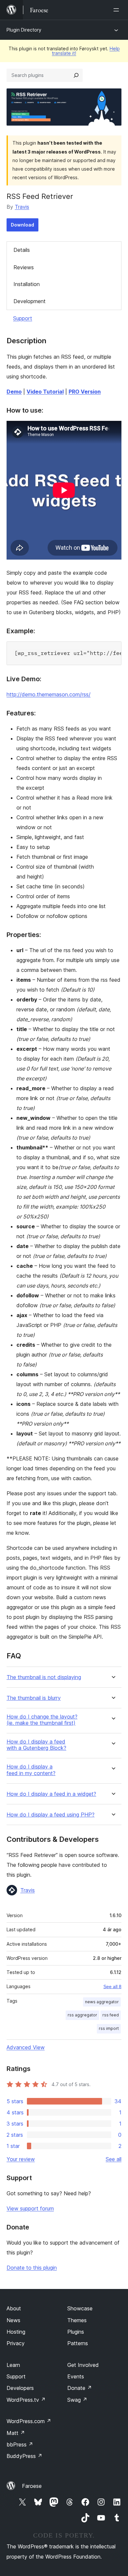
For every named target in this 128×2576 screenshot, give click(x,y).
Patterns (78, 2343)
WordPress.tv (26, 2400)
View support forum (30, 2208)
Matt (16, 2433)
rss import (109, 2028)
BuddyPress (24, 2456)
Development (30, 301)
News (13, 2320)
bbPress (20, 2444)
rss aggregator (82, 2015)
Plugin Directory (24, 30)
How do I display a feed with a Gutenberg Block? (36, 1745)
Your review (21, 2159)
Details (22, 250)
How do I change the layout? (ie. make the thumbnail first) (42, 1720)
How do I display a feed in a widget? (51, 1794)
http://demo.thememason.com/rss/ (49, 694)
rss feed (111, 2015)
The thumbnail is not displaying (44, 1677)
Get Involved (83, 2365)
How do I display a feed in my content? (31, 1770)
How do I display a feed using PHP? (51, 1815)
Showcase (80, 2308)
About (14, 2308)
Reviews (24, 267)
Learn (13, 2365)
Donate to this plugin (32, 2268)
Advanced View (26, 2047)
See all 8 (112, 1986)
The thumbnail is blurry (34, 1698)
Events (76, 2376)
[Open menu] (117, 10)
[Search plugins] (76, 75)
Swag (77, 2400)
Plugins (76, 2332)
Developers (20, 2388)
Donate (80, 2388)
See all (114, 2159)
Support (23, 318)
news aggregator (102, 2002)
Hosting (16, 2332)
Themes (77, 2320)
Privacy (16, 2343)
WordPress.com (29, 2421)
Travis (22, 207)
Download (22, 225)
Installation (27, 284)
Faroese (32, 2486)
